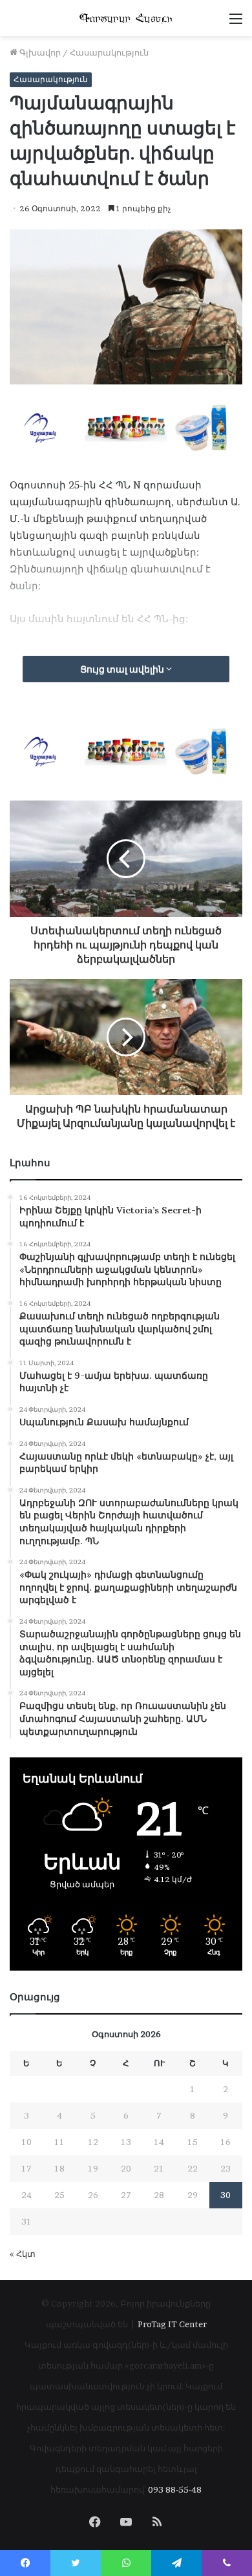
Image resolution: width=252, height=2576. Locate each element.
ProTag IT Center (172, 2324)
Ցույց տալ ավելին (123, 669)
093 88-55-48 (175, 2489)
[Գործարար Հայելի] (126, 18)
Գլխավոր (39, 52)
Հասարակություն (109, 52)
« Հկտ (23, 2254)
